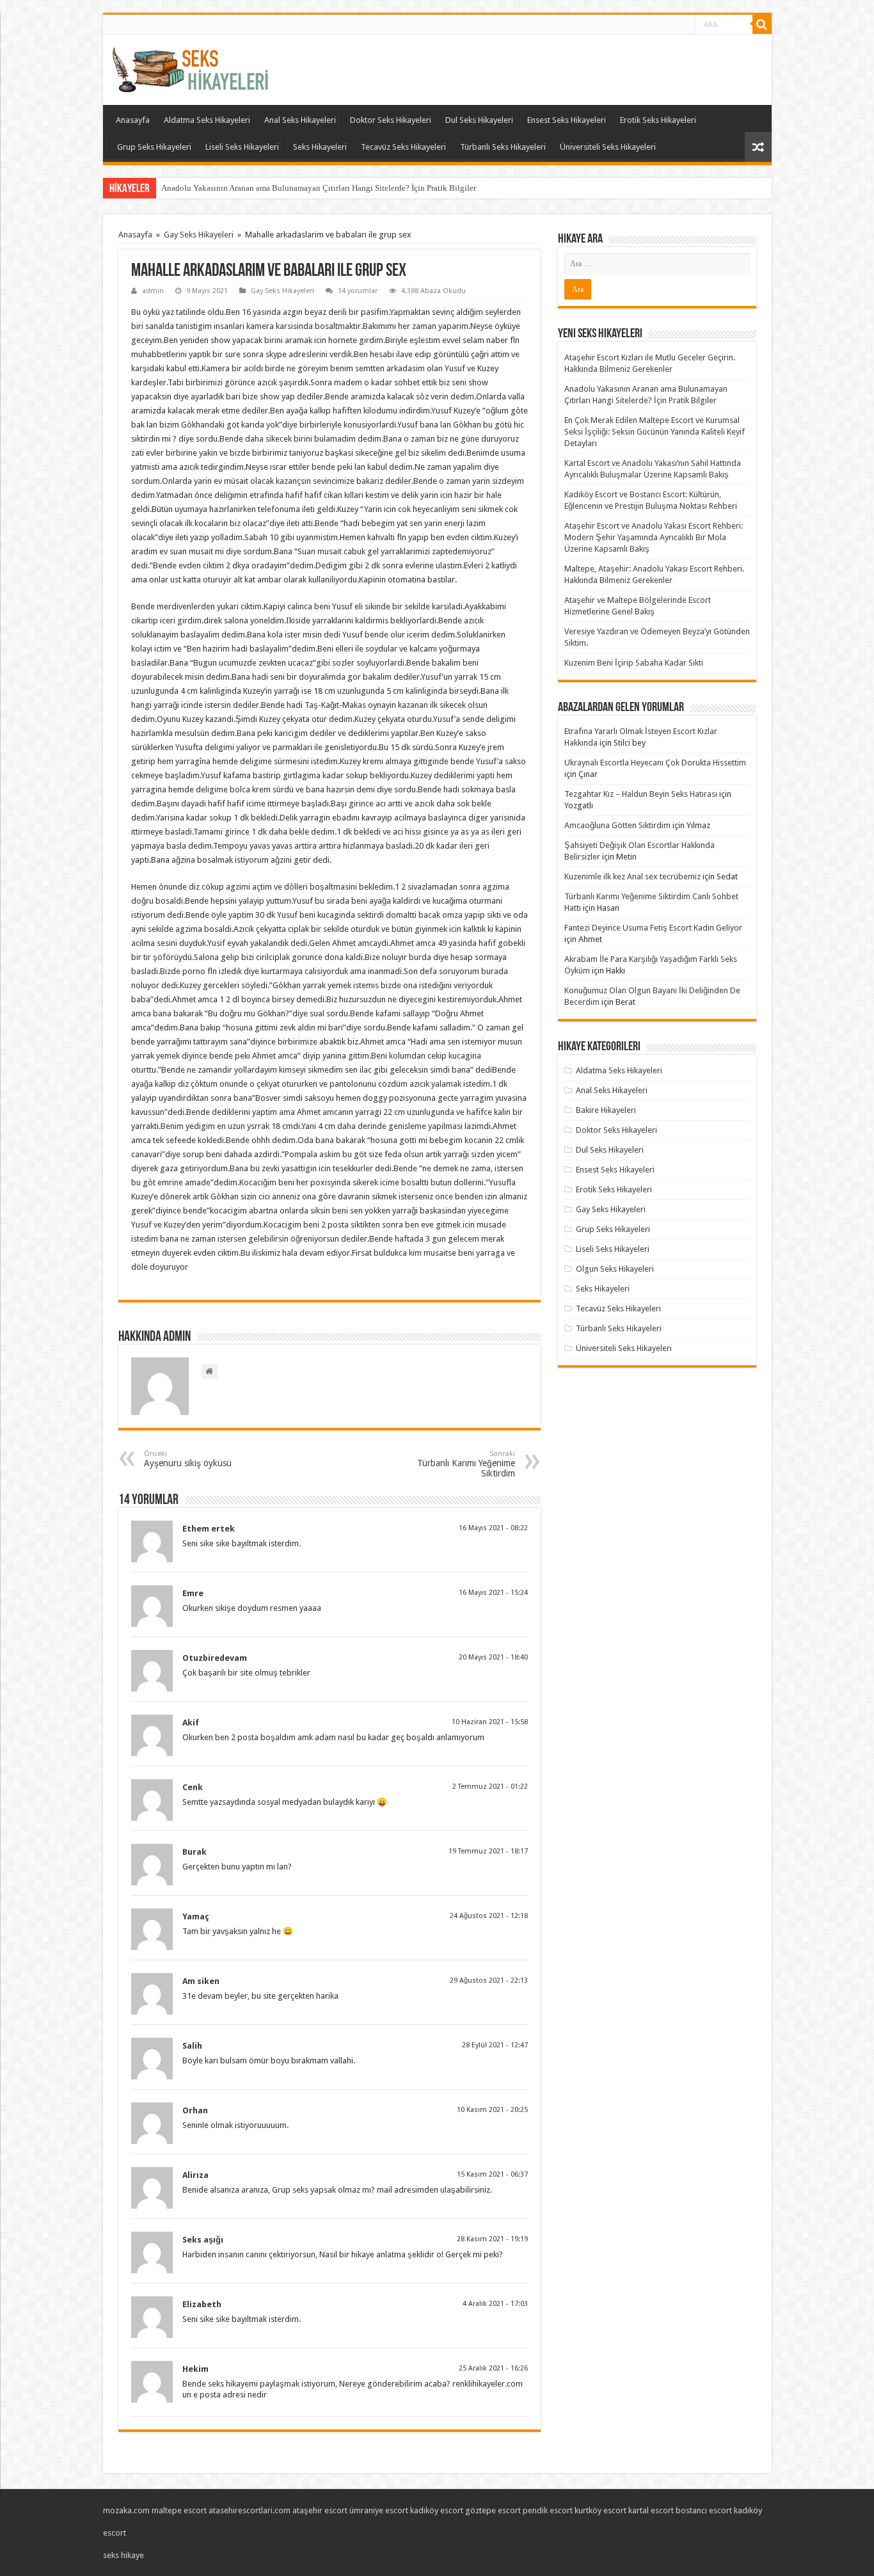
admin (153, 291)
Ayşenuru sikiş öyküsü (188, 1459)
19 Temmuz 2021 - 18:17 (488, 1851)
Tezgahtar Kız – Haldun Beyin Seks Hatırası (641, 794)
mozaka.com (126, 2510)
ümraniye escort (379, 2510)
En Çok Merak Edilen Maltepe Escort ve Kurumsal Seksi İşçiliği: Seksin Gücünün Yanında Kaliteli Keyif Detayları (655, 432)
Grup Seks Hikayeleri (154, 147)
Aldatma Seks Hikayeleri (207, 120)
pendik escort (548, 2510)
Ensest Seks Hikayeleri (567, 120)
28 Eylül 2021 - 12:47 (495, 2045)
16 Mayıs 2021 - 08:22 (493, 1528)
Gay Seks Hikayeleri (199, 235)
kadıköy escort (437, 2510)
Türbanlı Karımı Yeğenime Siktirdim (466, 1464)
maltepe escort (179, 2510)
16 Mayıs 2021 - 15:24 (493, 1593)
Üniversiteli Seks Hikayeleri (608, 147)
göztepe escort (493, 2510)
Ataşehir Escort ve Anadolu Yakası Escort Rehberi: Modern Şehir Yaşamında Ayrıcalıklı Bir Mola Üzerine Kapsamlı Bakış (654, 537)
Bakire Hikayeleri (606, 1110)
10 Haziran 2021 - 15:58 (490, 1722)
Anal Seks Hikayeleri (300, 120)
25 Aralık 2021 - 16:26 (493, 2368)
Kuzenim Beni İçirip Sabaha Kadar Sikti (634, 663)
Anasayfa (133, 120)
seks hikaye (123, 2555)
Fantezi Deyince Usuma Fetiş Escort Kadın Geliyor (653, 928)
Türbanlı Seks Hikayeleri (503, 147)
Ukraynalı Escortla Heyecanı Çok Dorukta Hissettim (655, 763)
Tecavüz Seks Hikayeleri (403, 147)
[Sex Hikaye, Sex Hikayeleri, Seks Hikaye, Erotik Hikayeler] (190, 67)
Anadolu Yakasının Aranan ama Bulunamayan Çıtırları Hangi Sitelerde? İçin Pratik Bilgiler (319, 188)
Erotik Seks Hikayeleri (658, 120)
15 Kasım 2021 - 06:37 (492, 2174)
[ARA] (762, 24)
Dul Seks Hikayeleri (479, 120)
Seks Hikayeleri (320, 147)
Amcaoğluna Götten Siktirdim (617, 825)
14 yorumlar (358, 291)
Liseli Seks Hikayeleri (242, 147)
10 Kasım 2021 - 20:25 (492, 2110)
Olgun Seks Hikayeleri (615, 1269)
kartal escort (651, 2510)
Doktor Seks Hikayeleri (391, 120)
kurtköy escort (600, 2510)
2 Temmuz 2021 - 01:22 (490, 1787)
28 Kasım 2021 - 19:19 (492, 2239)
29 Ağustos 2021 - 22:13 (489, 1980)
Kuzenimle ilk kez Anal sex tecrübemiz (632, 876)
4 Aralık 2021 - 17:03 (495, 2304)
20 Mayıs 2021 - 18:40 (493, 1657)
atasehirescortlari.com (250, 2510)
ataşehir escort (320, 2510)
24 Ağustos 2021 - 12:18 (489, 1916)
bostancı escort (704, 2510)
